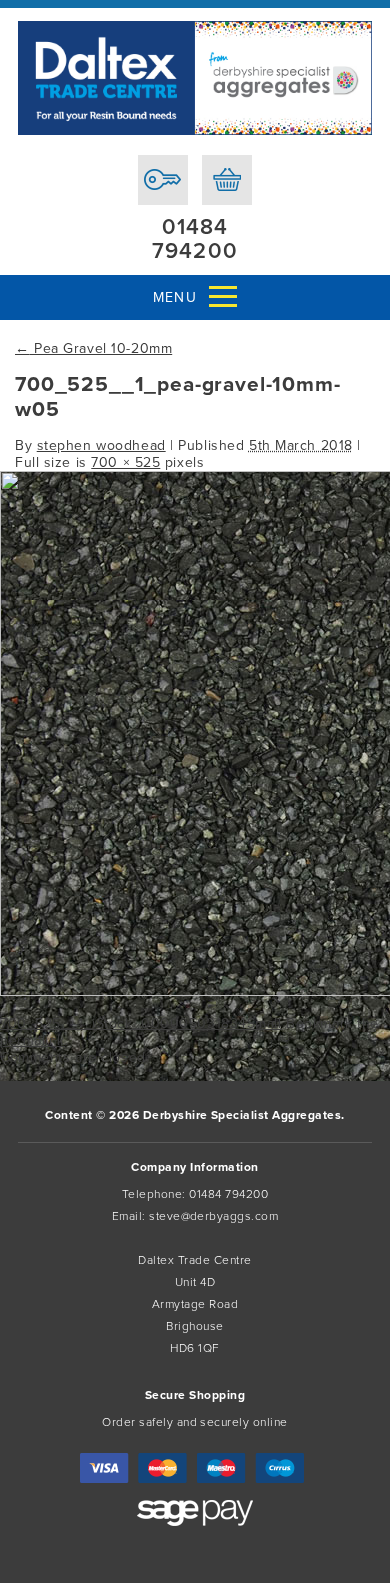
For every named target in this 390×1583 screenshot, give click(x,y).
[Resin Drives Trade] (195, 78)
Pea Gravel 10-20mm (93, 348)
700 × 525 (125, 462)
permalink (32, 1040)
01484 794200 (195, 239)
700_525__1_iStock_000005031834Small (141, 1023)
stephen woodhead (101, 445)
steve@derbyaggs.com (213, 1216)
